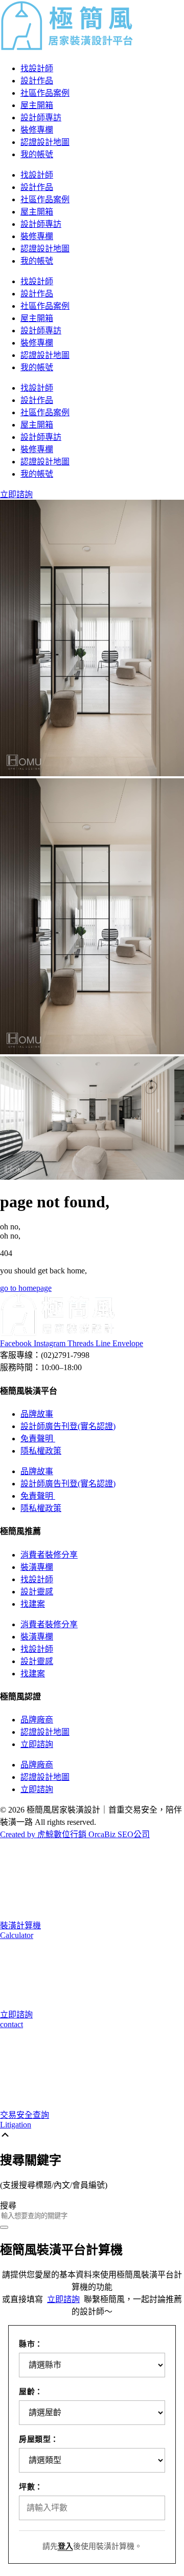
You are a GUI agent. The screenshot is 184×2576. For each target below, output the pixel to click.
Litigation (16, 2125)
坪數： (31, 2487)
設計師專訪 (41, 118)
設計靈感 (37, 1592)
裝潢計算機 (20, 1925)
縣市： (31, 2344)
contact (11, 2024)
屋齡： (31, 2392)
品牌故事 (37, 1414)
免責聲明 (38, 1439)
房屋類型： (39, 2439)
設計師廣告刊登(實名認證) (68, 1426)
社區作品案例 (45, 93)
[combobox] (92, 2216)
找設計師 (37, 68)
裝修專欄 (37, 130)
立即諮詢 (37, 1744)
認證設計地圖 (45, 142)
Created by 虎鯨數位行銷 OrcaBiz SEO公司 (75, 1834)
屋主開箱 (37, 105)
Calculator (17, 1935)
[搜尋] (4, 2227)
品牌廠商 (37, 1720)
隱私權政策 (41, 1451)
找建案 (33, 1604)
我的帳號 (37, 154)
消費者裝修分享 (49, 1555)
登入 (65, 2546)
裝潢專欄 (37, 1567)
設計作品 (37, 81)
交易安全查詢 (25, 2115)
